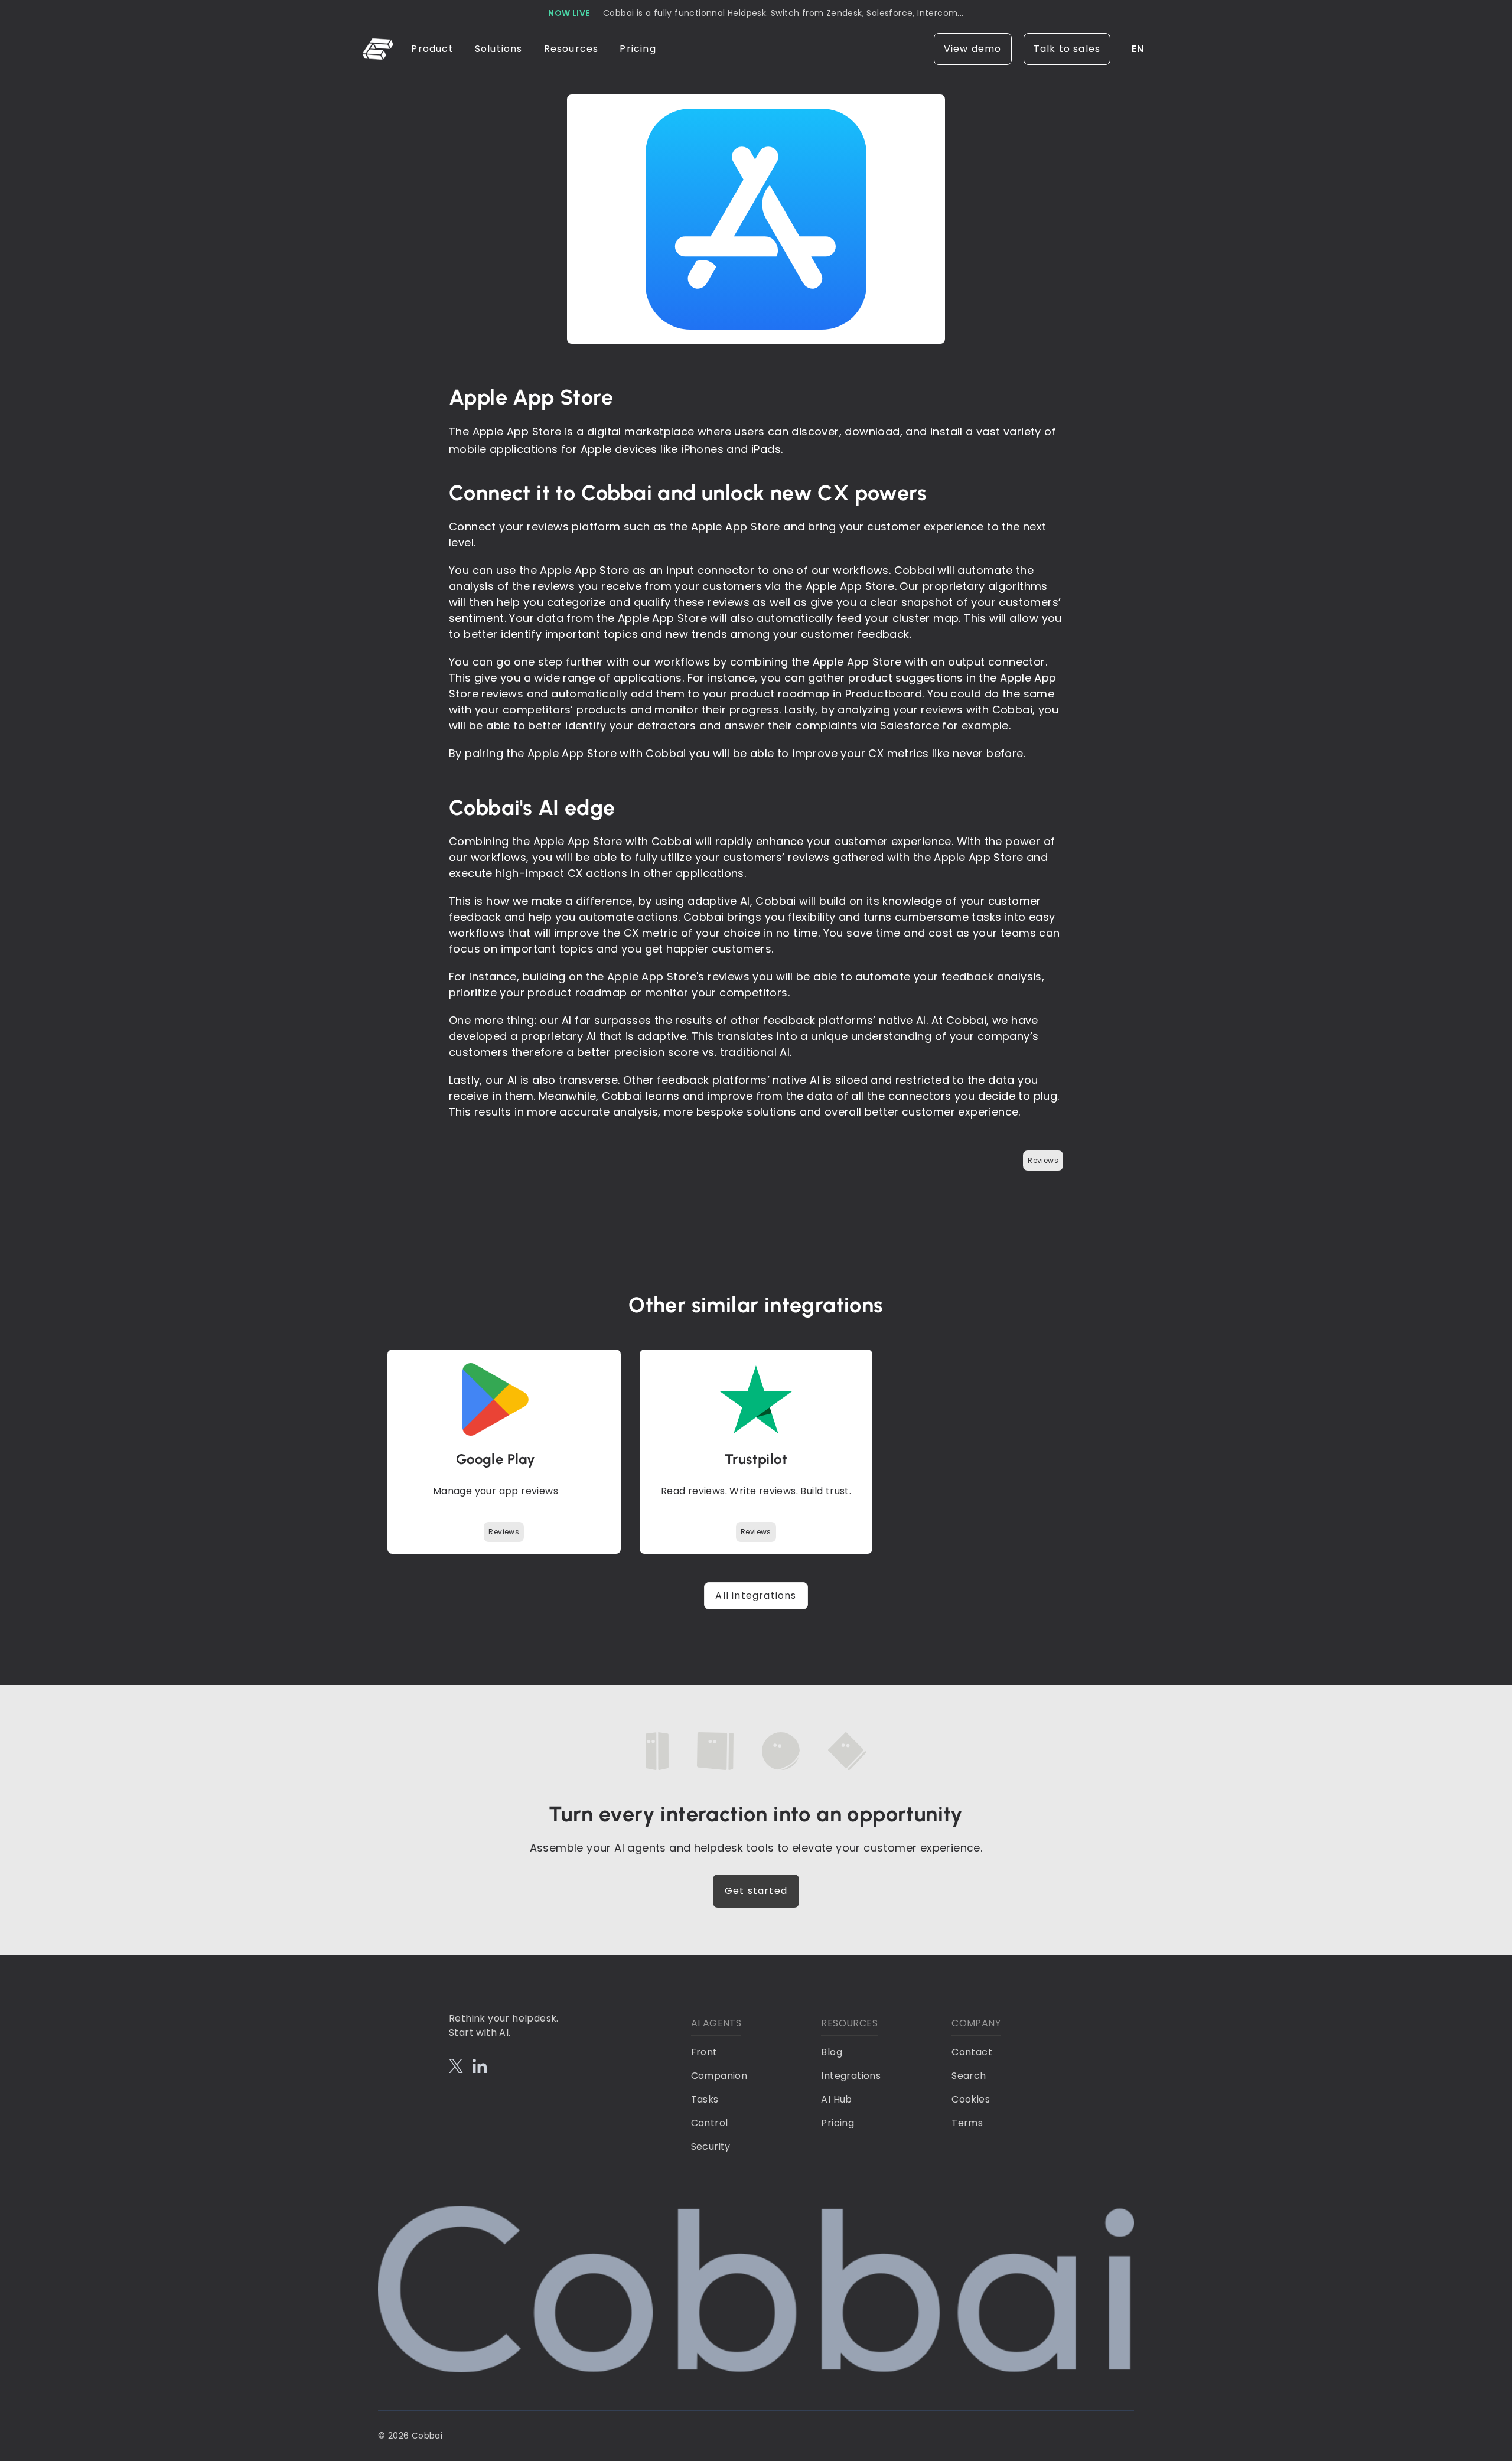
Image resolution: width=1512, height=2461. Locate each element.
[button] (433, 49)
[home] (380, 49)
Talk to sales (1067, 49)
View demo (973, 49)
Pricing (638, 49)
